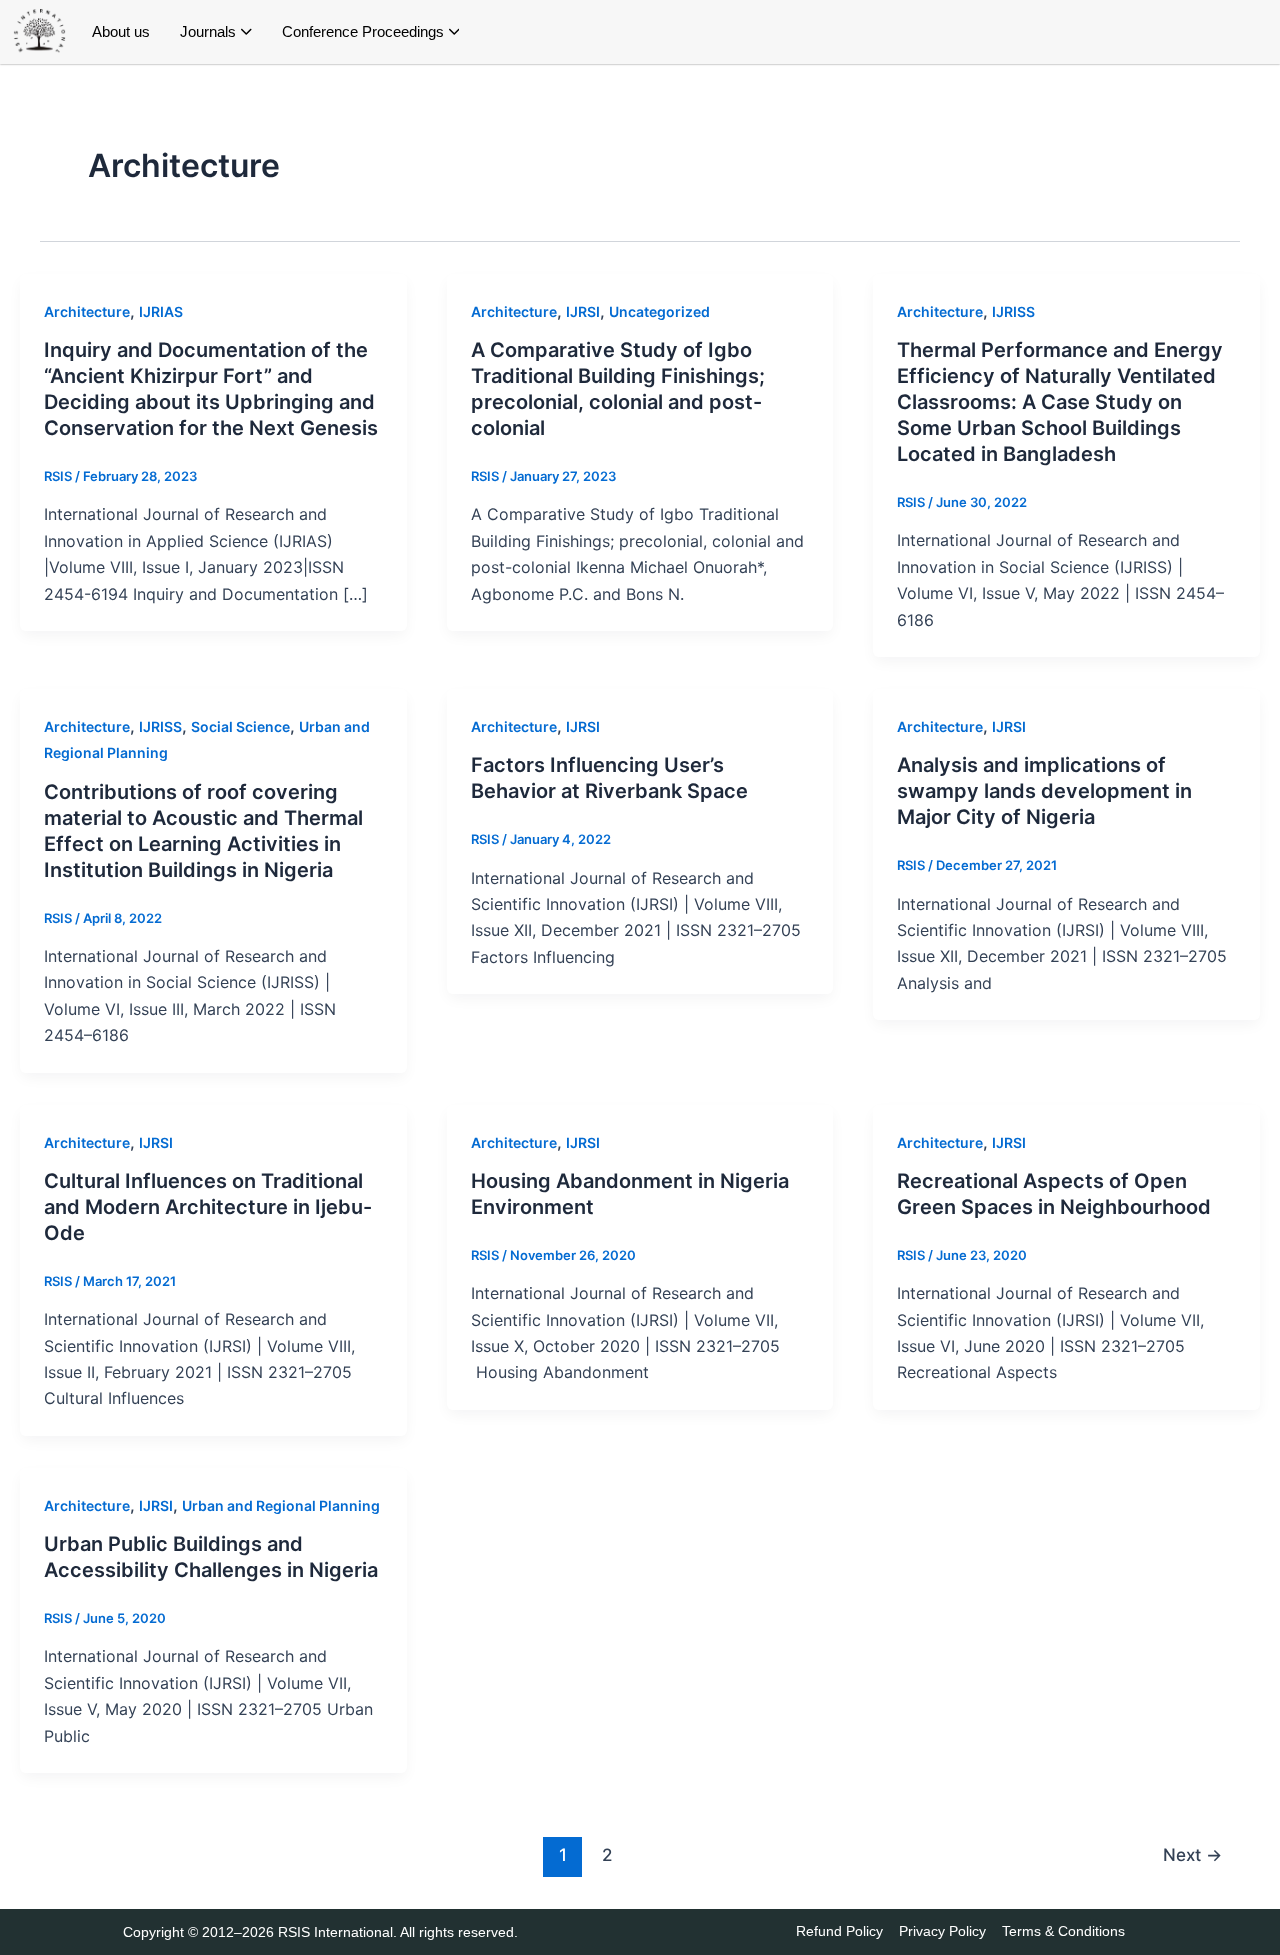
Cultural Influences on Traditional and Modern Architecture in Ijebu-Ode (208, 1207)
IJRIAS (161, 311)
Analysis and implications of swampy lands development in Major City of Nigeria (1044, 791)
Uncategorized (659, 311)
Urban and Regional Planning (281, 1505)
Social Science (240, 726)
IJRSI (583, 311)
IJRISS (1013, 311)
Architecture (87, 311)
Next (1192, 1854)
